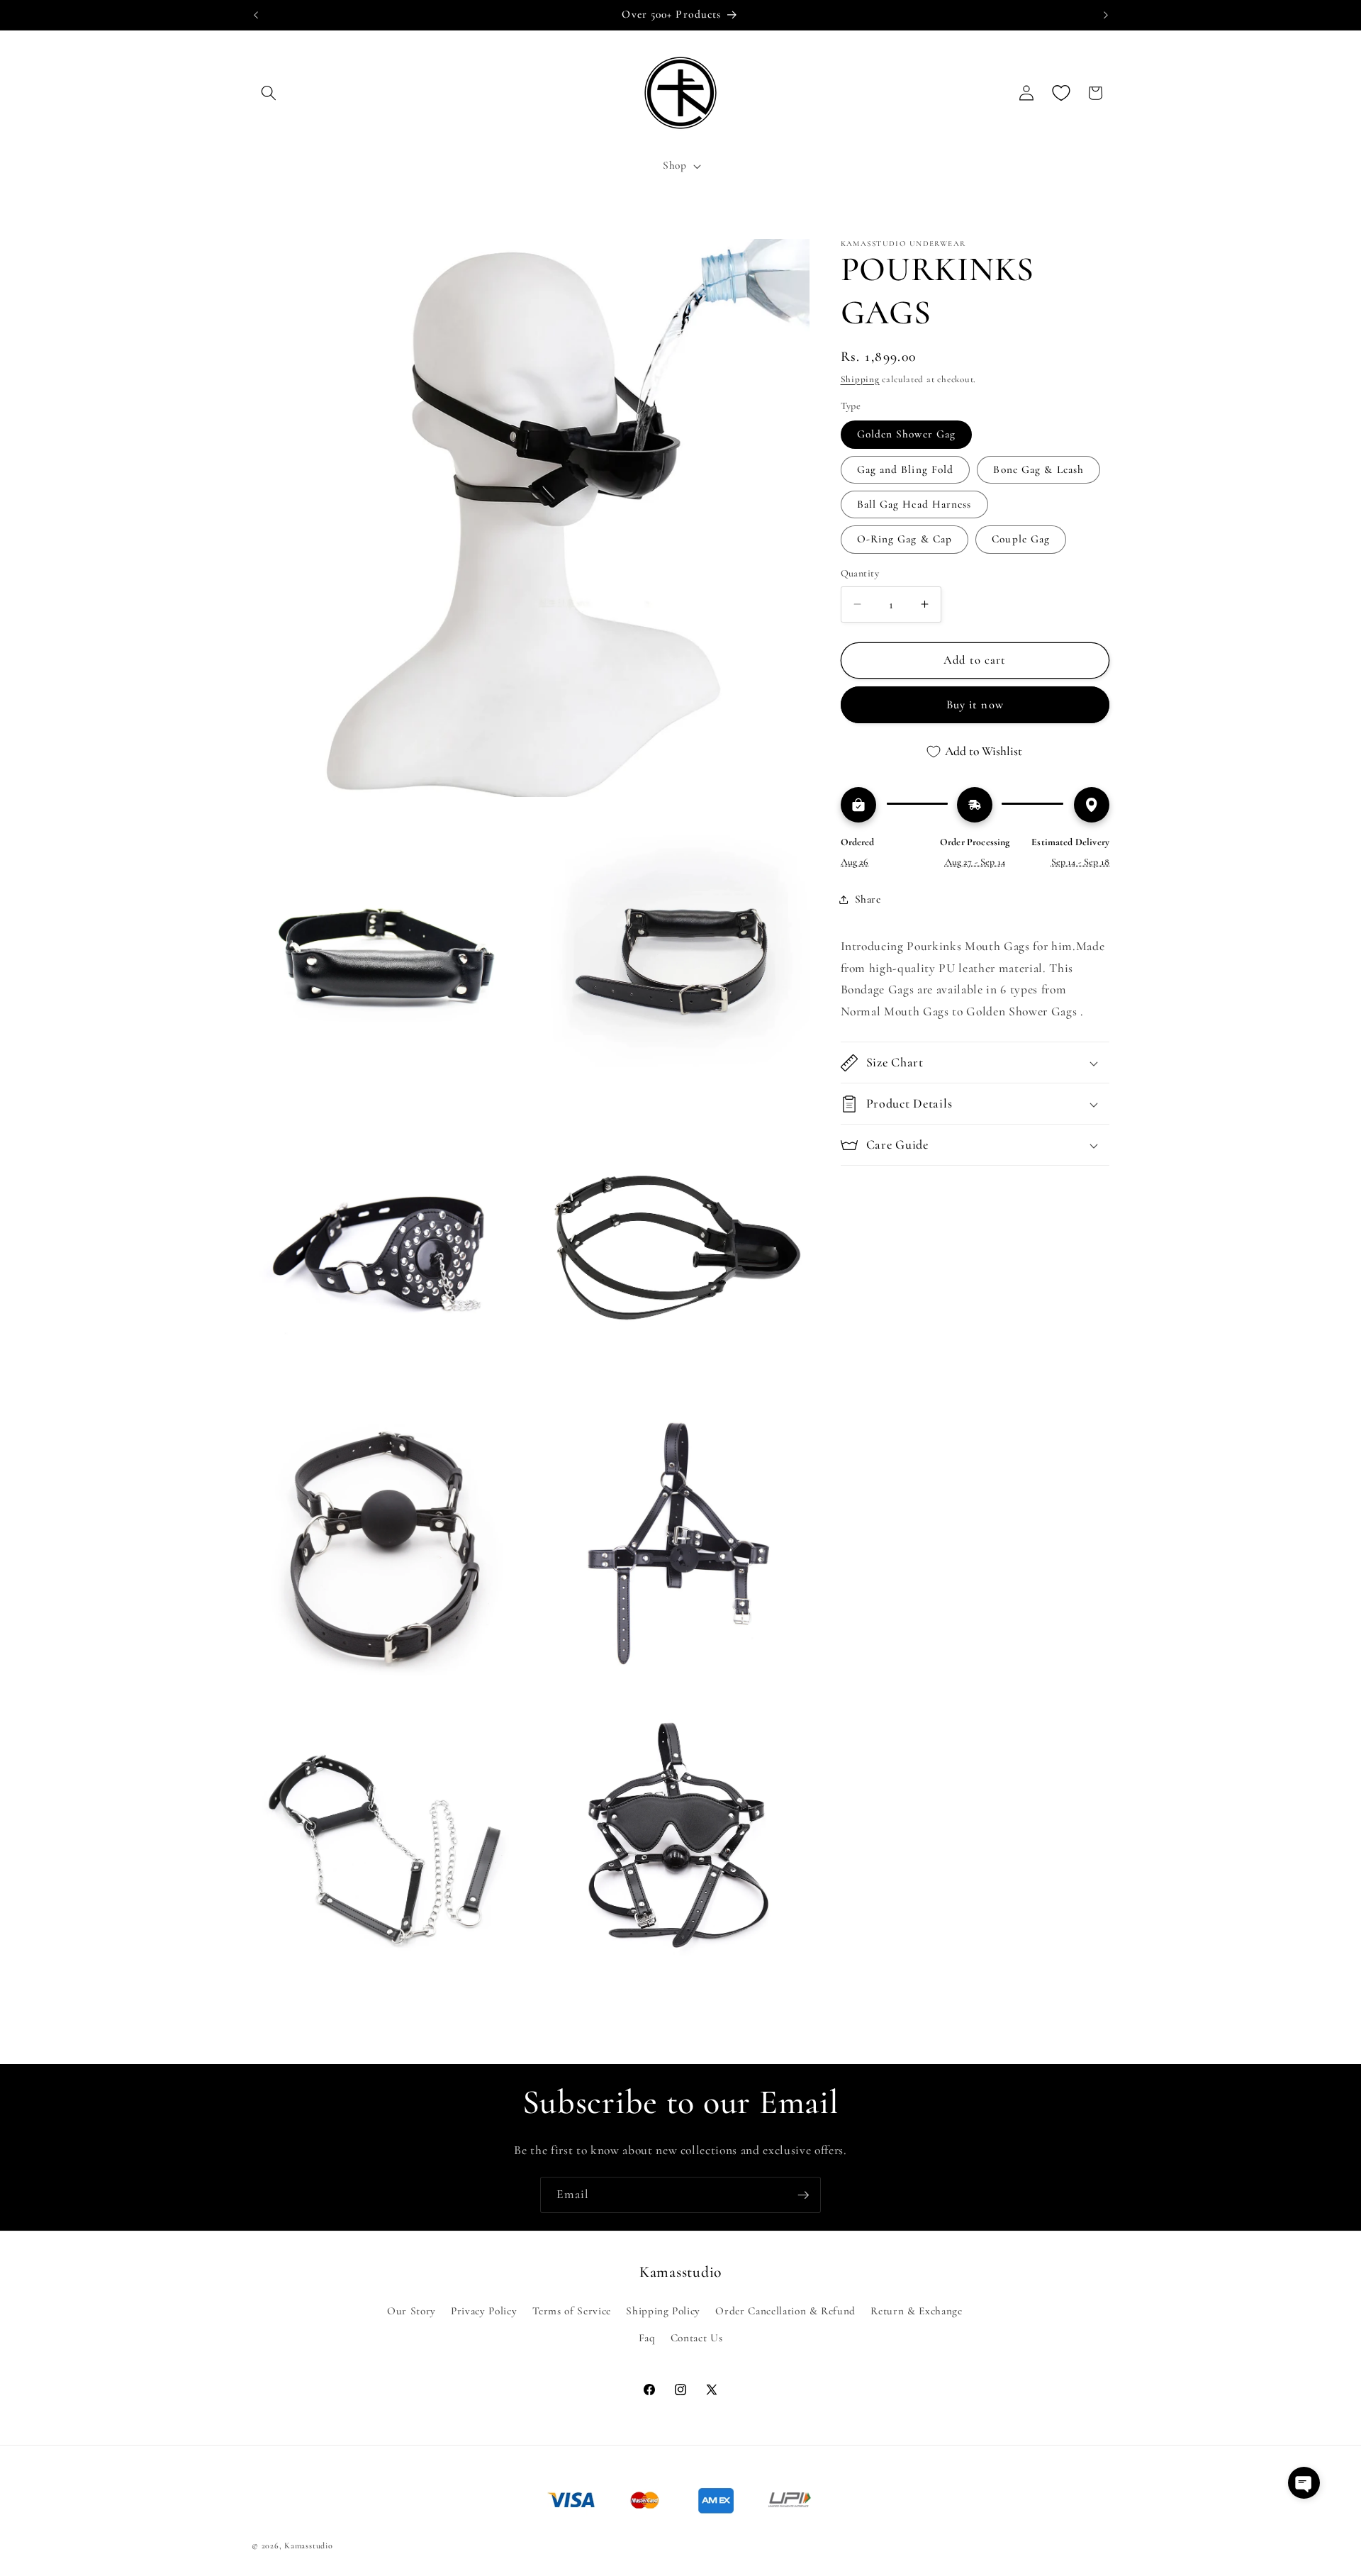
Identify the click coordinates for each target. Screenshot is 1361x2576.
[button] (269, 93)
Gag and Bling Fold (906, 469)
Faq (647, 2337)
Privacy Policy (484, 2311)
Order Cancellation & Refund (785, 2311)
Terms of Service (572, 2311)
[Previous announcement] (256, 15)
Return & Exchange (916, 2311)
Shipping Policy (663, 2311)
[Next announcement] (1106, 15)
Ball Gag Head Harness (914, 504)
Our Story (411, 2311)
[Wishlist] (1061, 93)
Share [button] (868, 899)
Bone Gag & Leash (1038, 469)
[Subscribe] (803, 2195)
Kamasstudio (308, 2545)
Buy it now (975, 705)
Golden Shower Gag (907, 434)
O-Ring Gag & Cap (905, 539)
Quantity (860, 573)
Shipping (860, 379)
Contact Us (697, 2337)
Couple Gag (1021, 539)
